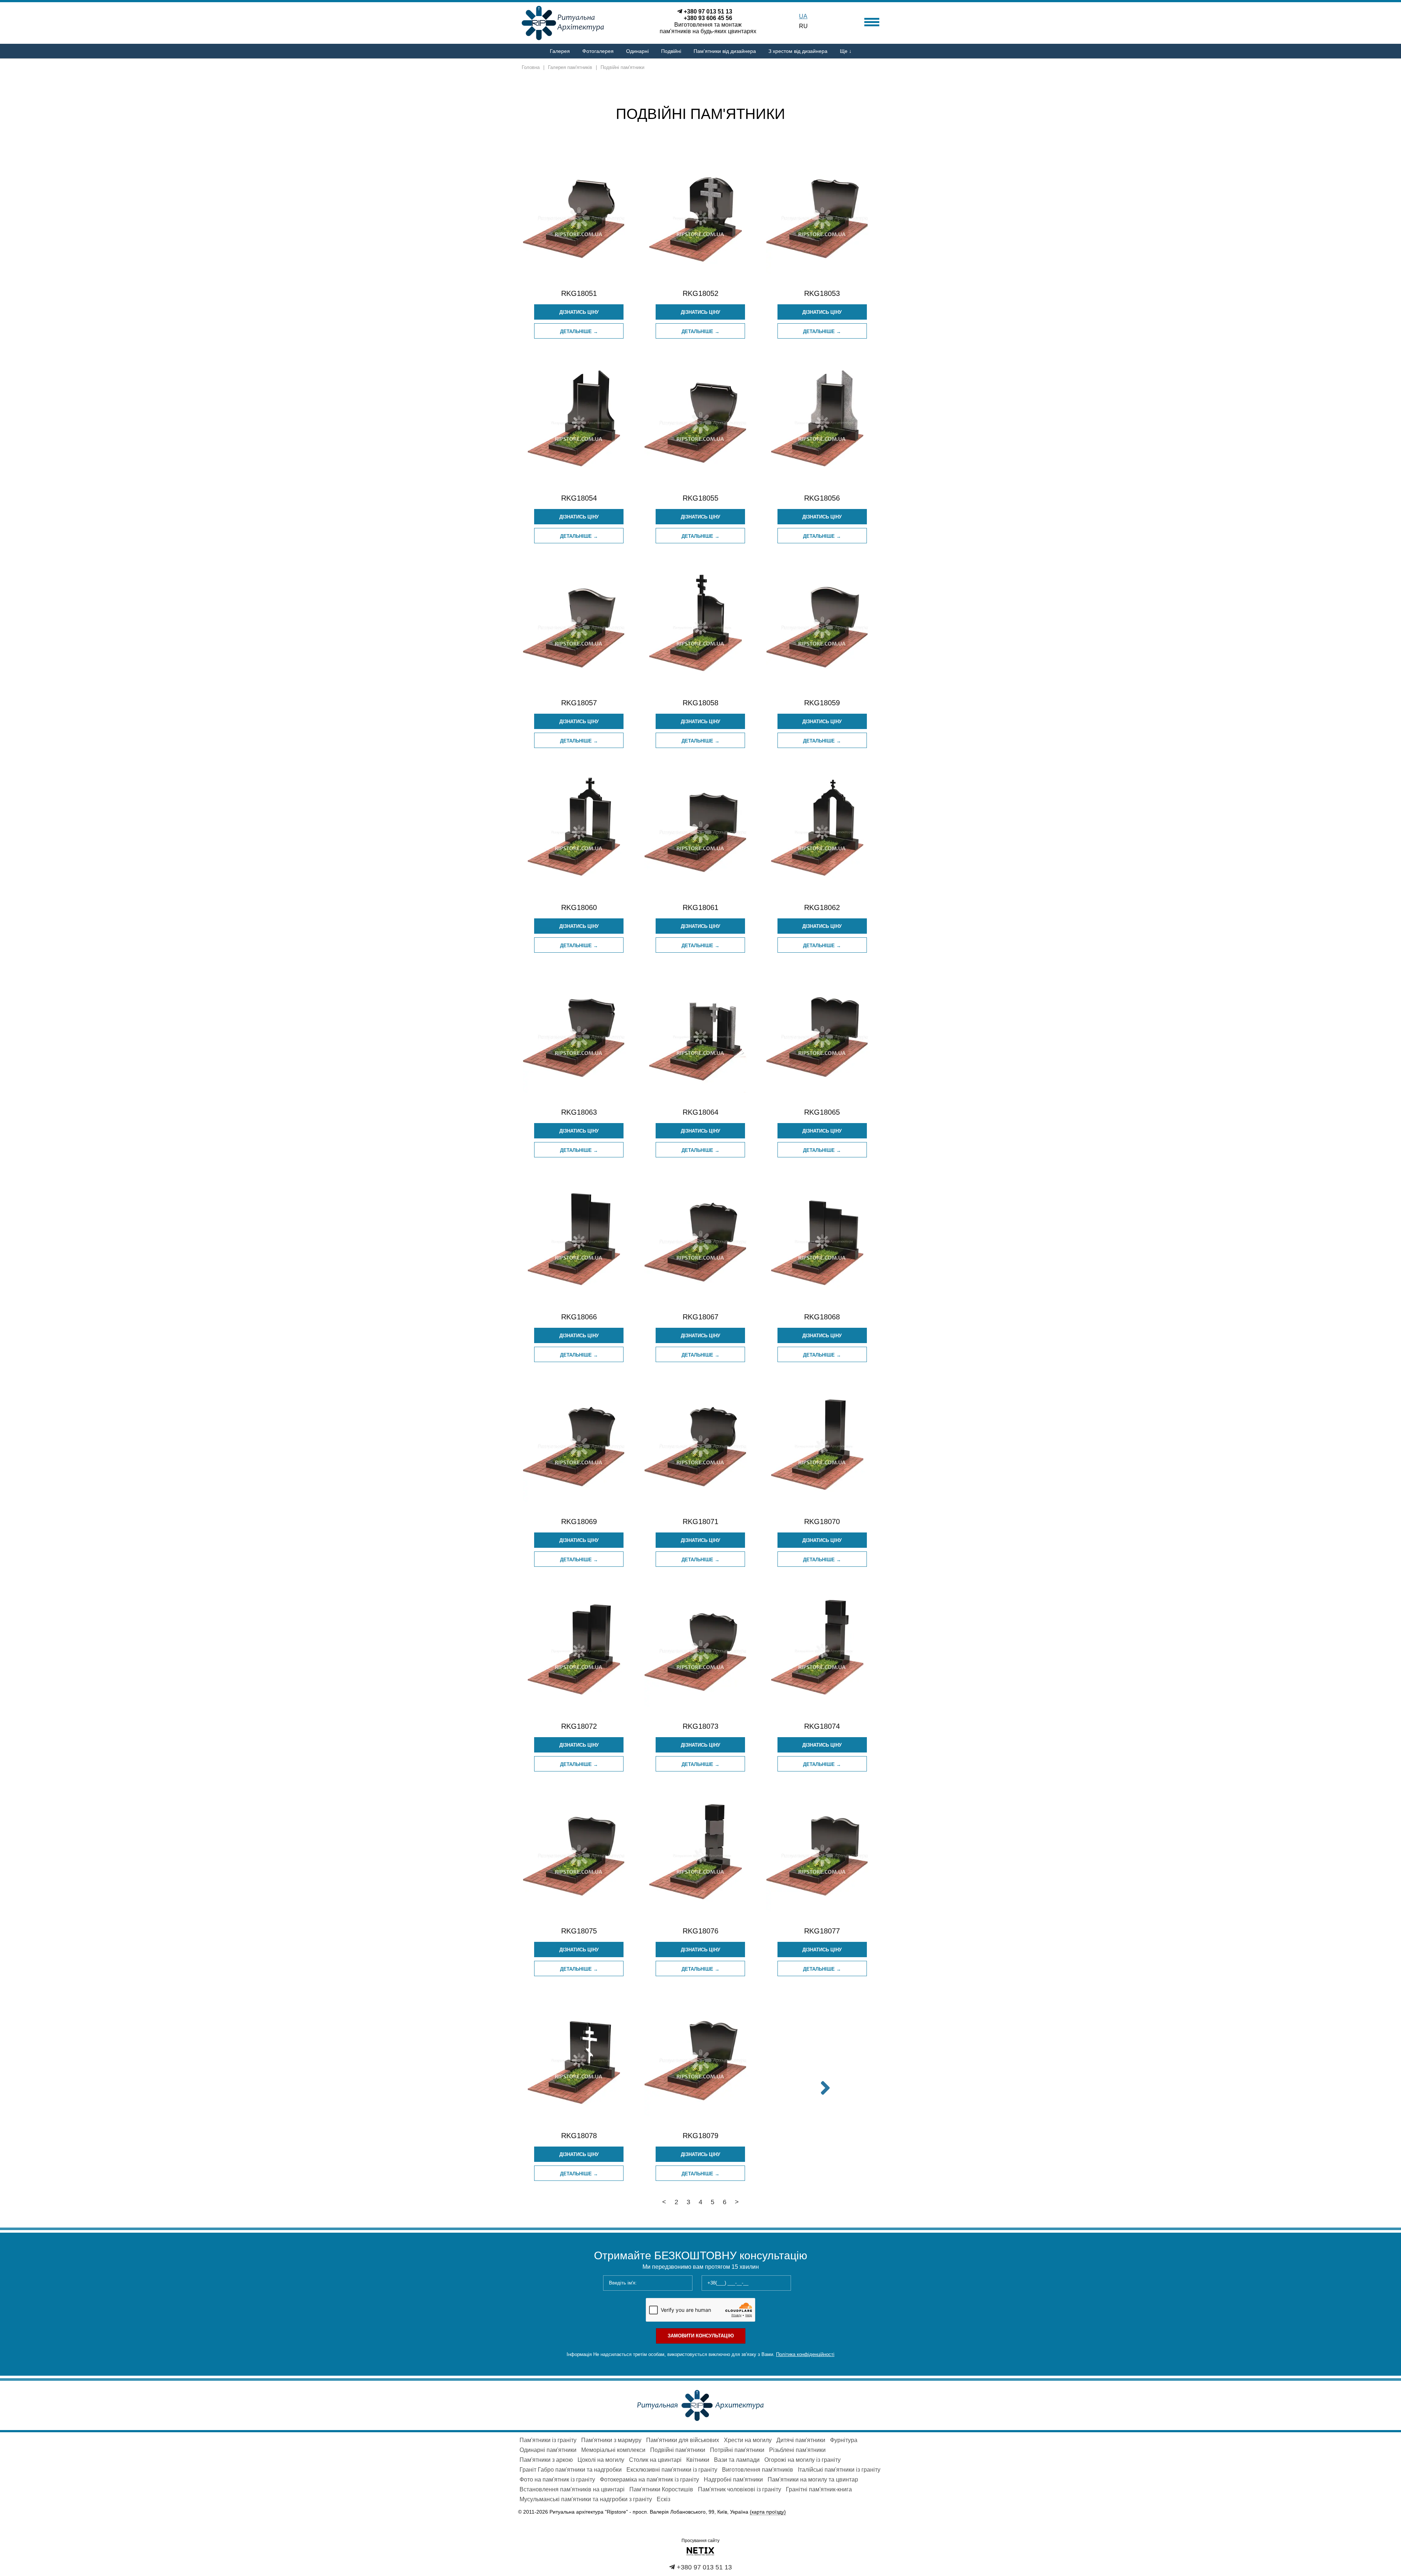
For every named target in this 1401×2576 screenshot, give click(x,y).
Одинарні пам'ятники (548, 2450)
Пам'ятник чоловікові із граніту (740, 2489)
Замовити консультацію (701, 2336)
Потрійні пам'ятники (737, 2450)
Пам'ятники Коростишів (661, 2489)
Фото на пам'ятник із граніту (557, 2479)
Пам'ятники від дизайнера (725, 51)
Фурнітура (844, 2440)
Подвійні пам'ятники (678, 2450)
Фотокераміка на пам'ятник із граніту (649, 2479)
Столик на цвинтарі (655, 2460)
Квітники (698, 2460)
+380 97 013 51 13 (708, 11)
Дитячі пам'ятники (801, 2440)
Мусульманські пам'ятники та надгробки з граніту (586, 2499)
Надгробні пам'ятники (733, 2479)
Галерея (560, 51)
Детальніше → (579, 331)
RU (803, 26)
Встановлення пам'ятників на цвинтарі (572, 2489)
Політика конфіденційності (805, 2354)
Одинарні (637, 51)
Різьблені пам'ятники (797, 2450)
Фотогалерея (598, 51)
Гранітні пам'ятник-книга (819, 2489)
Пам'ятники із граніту (548, 2440)
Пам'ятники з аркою (546, 2460)
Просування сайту (700, 2541)
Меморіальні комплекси (613, 2450)
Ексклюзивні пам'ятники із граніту (672, 2470)
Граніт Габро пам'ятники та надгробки (571, 2470)
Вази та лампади (737, 2460)
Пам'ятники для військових (683, 2440)
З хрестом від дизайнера (798, 51)
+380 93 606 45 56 (708, 18)
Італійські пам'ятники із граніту (839, 2470)
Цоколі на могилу (601, 2460)
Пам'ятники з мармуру (611, 2440)
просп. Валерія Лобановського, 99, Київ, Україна (709, 2512)
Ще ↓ (846, 51)
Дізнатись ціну (579, 312)
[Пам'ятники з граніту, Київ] (700, 2405)
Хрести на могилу (748, 2440)
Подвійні (671, 51)
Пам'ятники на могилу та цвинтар (813, 2479)
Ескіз (663, 2499)
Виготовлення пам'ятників (758, 2470)
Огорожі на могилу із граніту (802, 2460)
